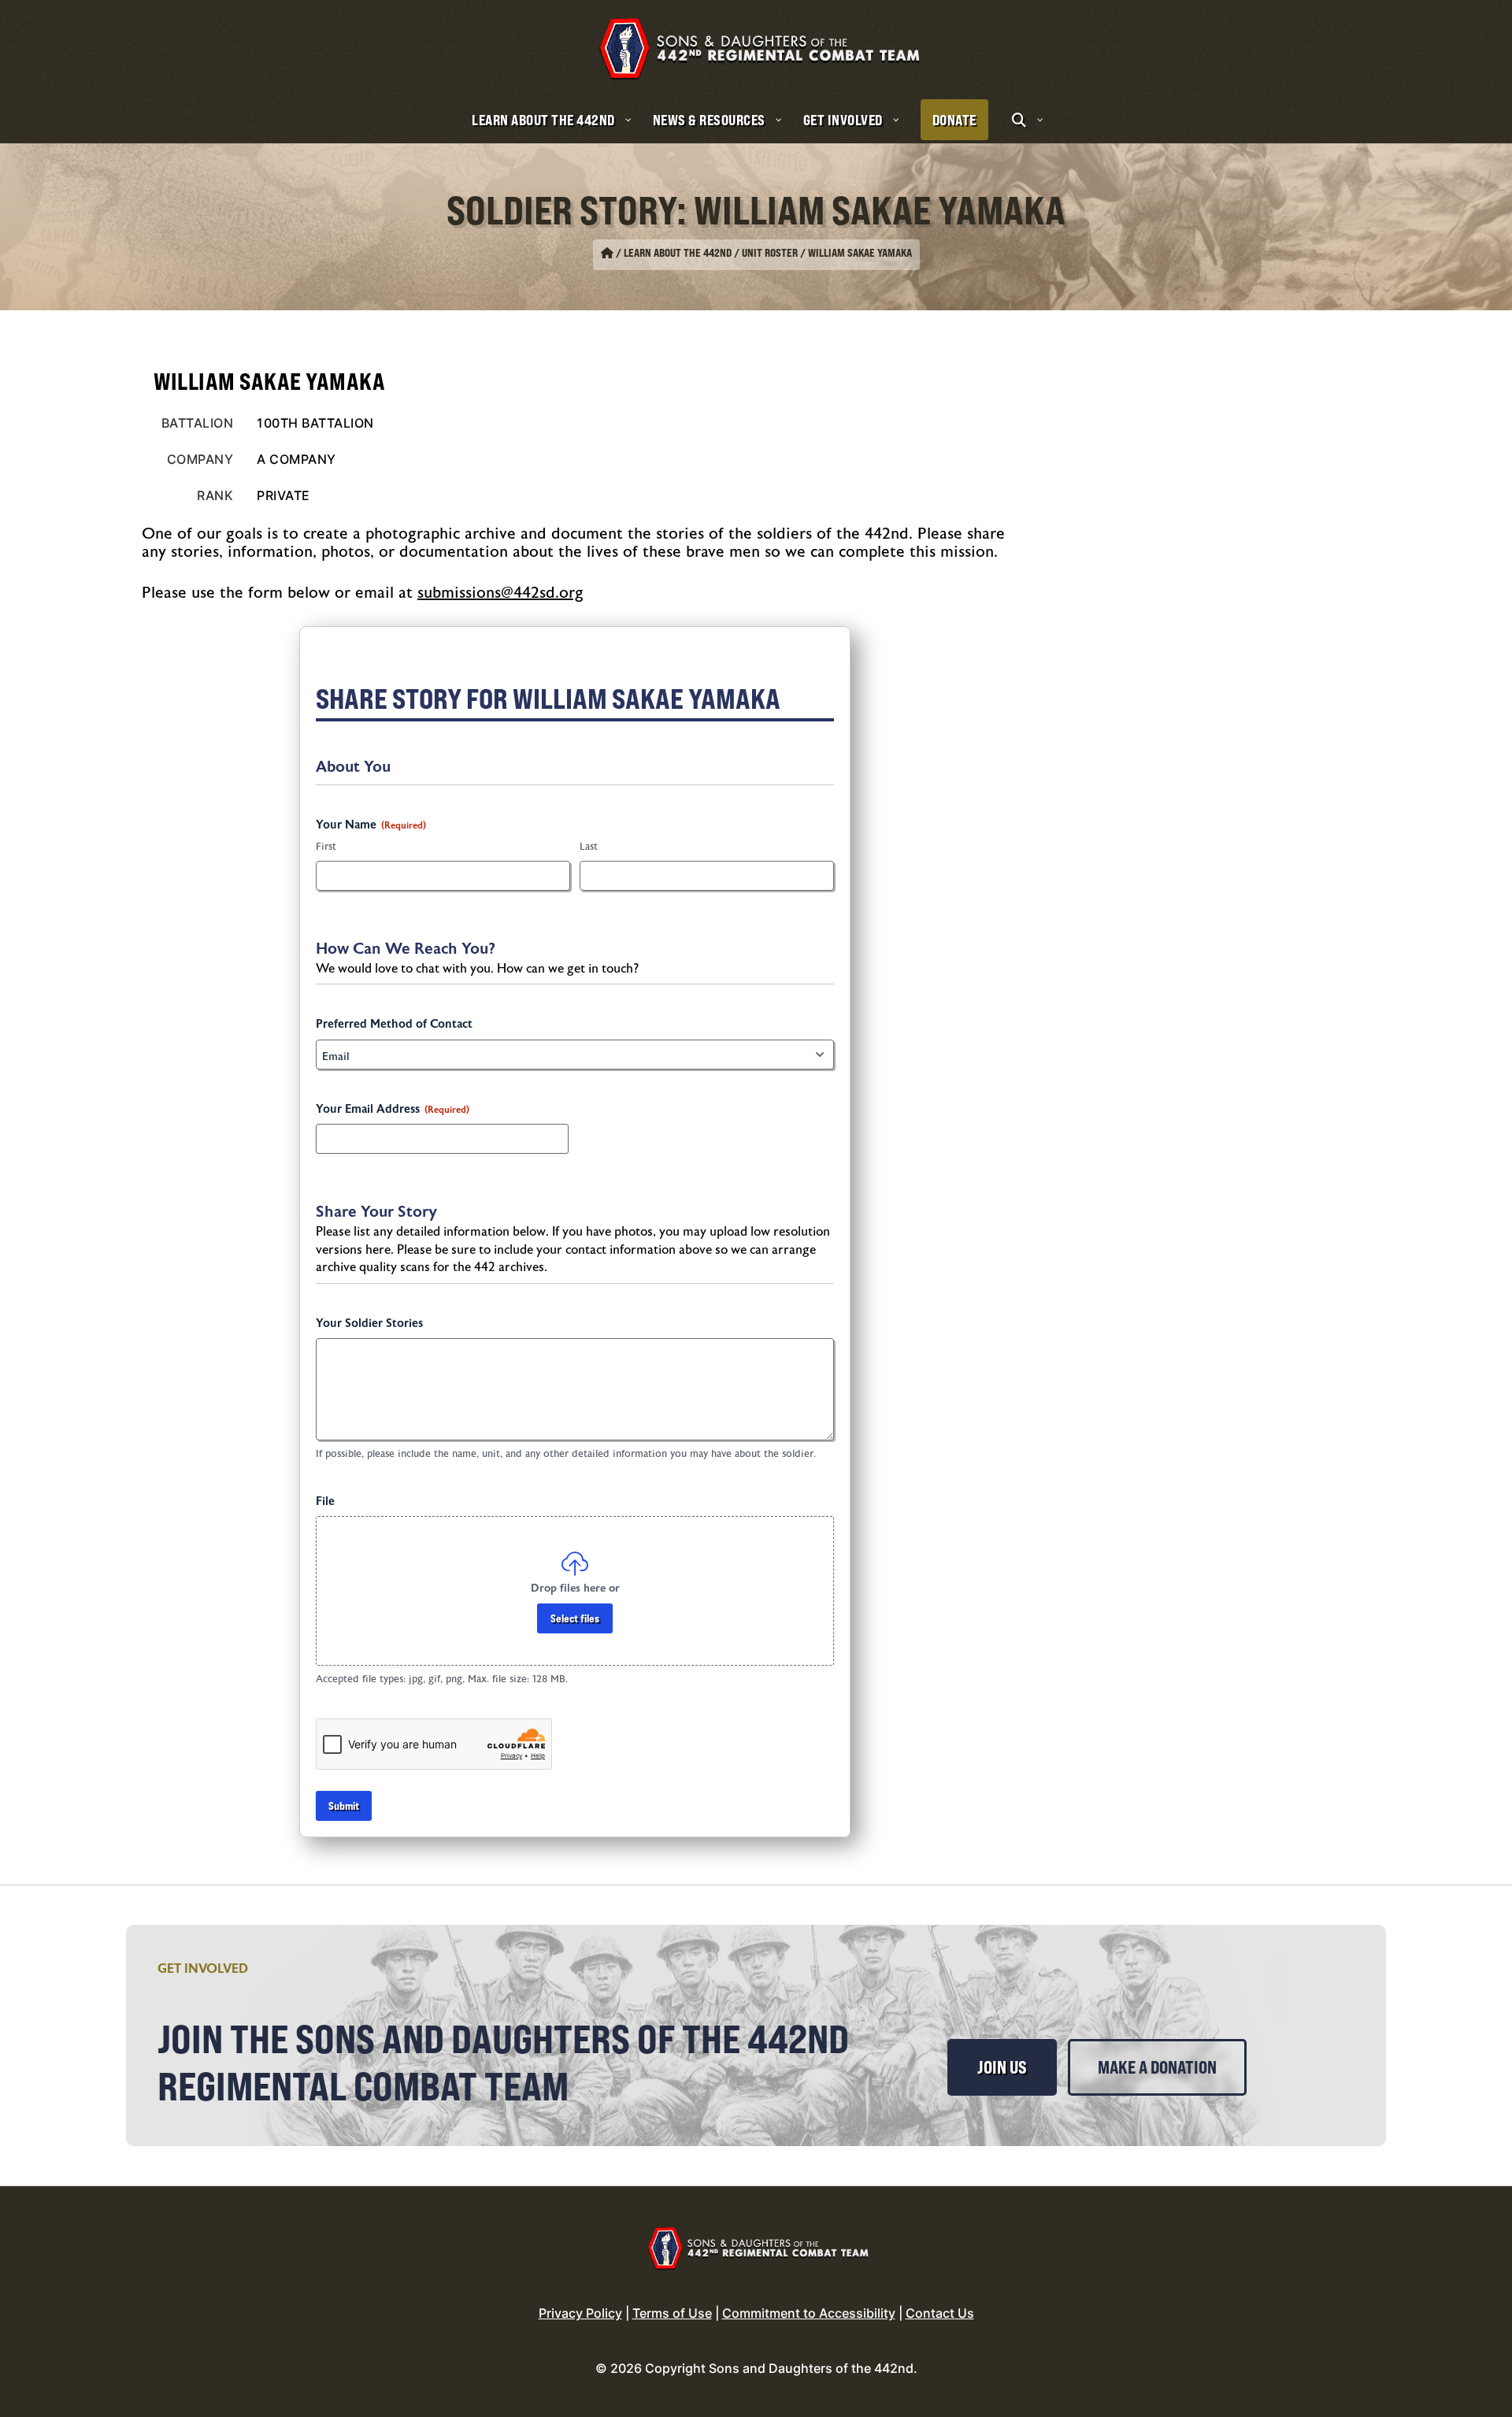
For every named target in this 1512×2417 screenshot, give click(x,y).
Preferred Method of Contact (394, 1024)
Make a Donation (1157, 2067)
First (326, 847)
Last (589, 847)
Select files (575, 1618)
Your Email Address (393, 1109)
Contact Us (940, 2313)
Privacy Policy (580, 2313)
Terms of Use (672, 2313)
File (325, 1501)
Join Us (1002, 2067)
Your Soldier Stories (369, 1323)
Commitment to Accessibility (809, 2313)
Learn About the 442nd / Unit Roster (711, 253)
